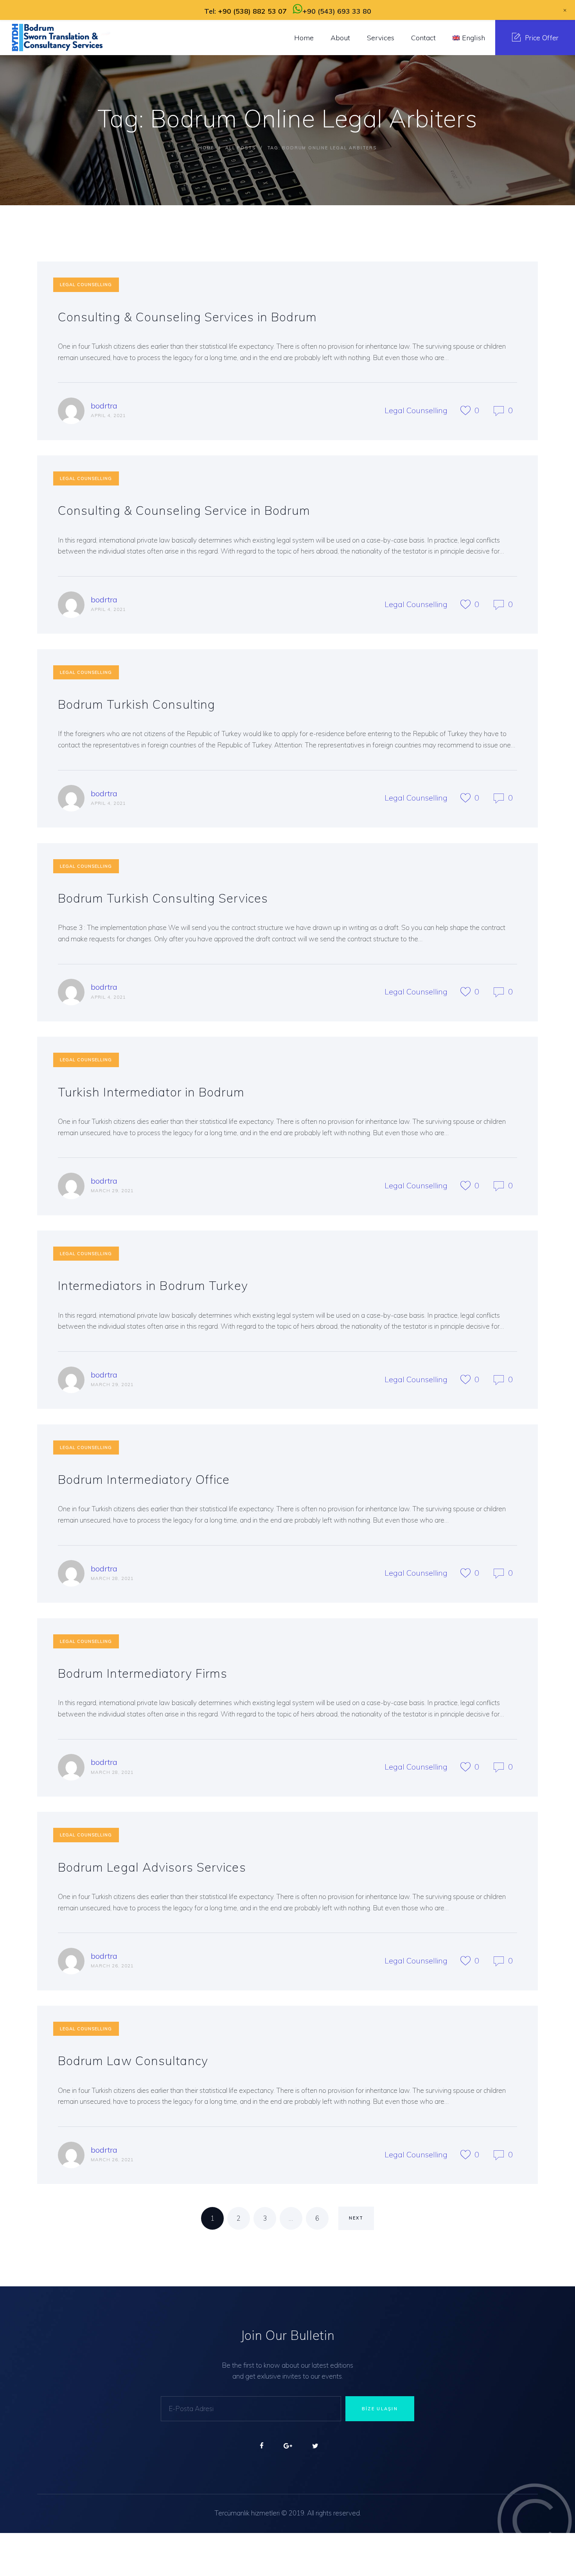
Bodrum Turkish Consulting (137, 704)
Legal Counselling (86, 285)
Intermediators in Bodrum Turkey (153, 1285)
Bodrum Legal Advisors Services (152, 1867)
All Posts (240, 148)
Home (206, 148)
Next (356, 2218)
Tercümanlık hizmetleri (247, 2513)
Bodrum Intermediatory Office (144, 1479)
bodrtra (104, 406)
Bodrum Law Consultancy (133, 2061)
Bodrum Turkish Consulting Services (163, 898)
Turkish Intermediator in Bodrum (151, 1092)
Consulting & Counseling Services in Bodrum (187, 317)
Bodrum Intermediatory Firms (143, 1673)
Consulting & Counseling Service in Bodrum (184, 510)
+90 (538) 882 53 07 (252, 11)
